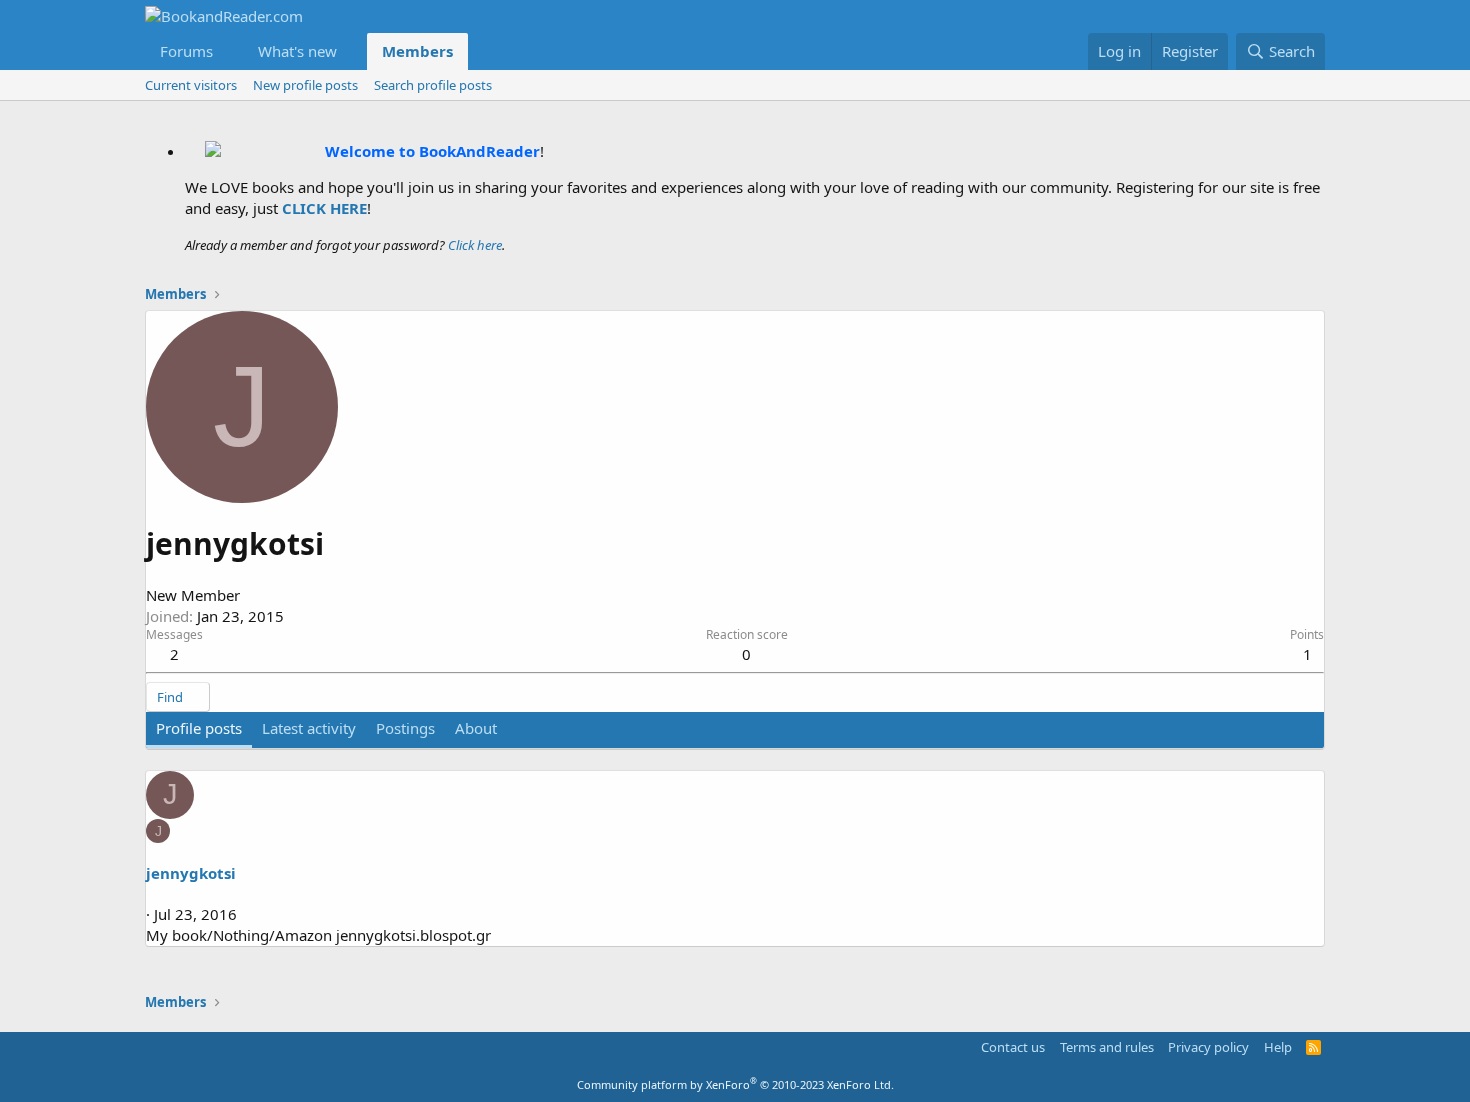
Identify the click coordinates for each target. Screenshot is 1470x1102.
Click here (475, 245)
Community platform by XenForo (735, 1084)
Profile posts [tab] (199, 728)
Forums (186, 51)
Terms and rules (1107, 1047)
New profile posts (305, 85)
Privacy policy (1208, 1047)
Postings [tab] (405, 728)
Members (417, 51)
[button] (229, 51)
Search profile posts (433, 85)
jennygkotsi (191, 873)
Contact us (1013, 1047)
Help (1278, 1047)
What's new (297, 51)
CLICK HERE (324, 208)
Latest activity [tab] (309, 728)
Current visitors (191, 85)
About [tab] (476, 728)
